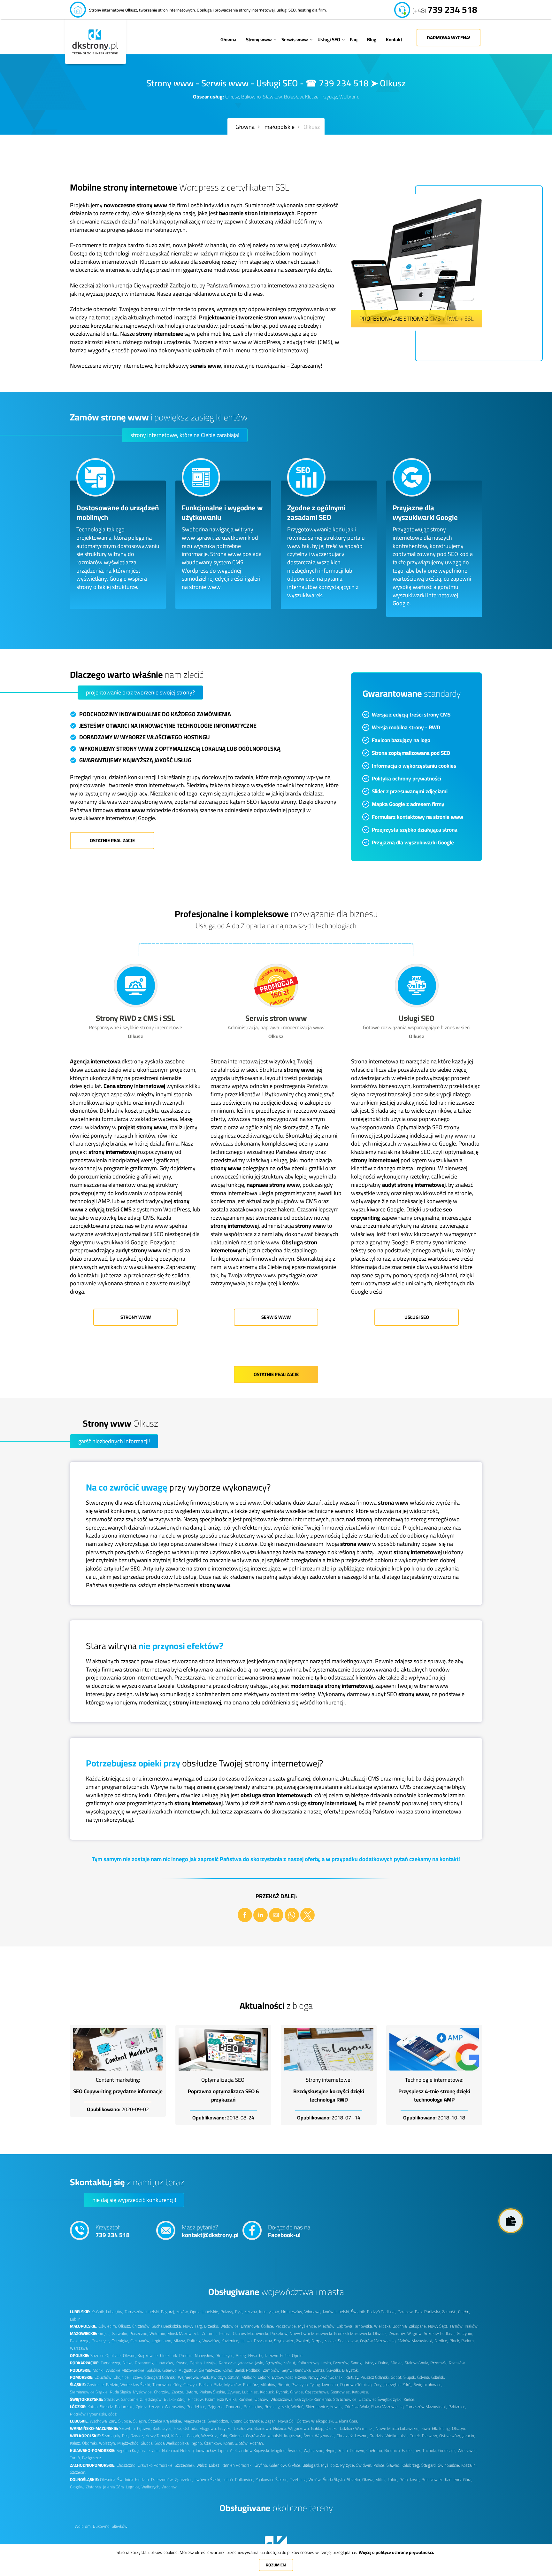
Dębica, (196, 2363)
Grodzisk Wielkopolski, (389, 2436)
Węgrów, (415, 2333)
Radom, (468, 2341)
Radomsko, (125, 2407)
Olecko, (332, 2428)
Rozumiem (276, 2565)
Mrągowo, (208, 2428)
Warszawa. (79, 2348)
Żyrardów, (397, 2333)
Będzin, (113, 2385)
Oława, (368, 2480)
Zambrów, (272, 2370)
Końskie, (246, 2399)
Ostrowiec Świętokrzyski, (381, 2399)
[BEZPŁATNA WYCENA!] (511, 2221)
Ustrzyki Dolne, (376, 2363)
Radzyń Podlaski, (382, 2312)
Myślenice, (307, 2326)
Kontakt (394, 39)
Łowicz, (337, 2407)
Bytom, (192, 2392)
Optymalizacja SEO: (223, 2080)
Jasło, (260, 2363)
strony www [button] (136, 1317)
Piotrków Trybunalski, (88, 2414)
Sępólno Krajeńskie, (134, 2451)
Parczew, (406, 2312)
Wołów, (315, 2480)
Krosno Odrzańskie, (247, 2421)
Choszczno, (126, 2465)
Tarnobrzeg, (111, 2363)
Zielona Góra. (347, 2421)
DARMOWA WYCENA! (448, 38)
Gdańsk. (438, 2377)
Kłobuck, (267, 2392)
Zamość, (449, 2312)
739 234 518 (445, 7)
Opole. (298, 2356)
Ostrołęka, (120, 2341)
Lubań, (228, 2480)
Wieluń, (298, 2407)
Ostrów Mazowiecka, (378, 2341)
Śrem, (309, 2436)
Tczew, (137, 2377)
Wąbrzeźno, (314, 2451)
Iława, (426, 2428)
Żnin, (156, 2451)
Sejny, (287, 2370)
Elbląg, (445, 2428)
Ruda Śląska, (121, 2392)
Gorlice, (268, 2326)
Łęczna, (251, 2312)
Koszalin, (469, 2465)
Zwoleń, (303, 2341)
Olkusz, (125, 2326)
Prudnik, (186, 2356)
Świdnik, (358, 2312)
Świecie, (295, 2451)
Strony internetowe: (329, 2080)
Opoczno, (234, 2407)
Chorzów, (162, 2392)
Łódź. (113, 2414)
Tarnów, (456, 2326)
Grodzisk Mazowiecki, (353, 2333)
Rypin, (331, 2451)
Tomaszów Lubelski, (142, 2312)
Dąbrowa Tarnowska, (355, 2326)
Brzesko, (212, 2326)
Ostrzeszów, (450, 2436)
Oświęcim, (108, 2326)
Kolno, (228, 2370)
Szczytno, (127, 2428)
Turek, (415, 2436)
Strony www (259, 39)
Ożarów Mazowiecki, (251, 2333)
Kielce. (409, 2399)
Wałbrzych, (151, 2487)
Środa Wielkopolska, (172, 2443)
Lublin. (76, 2319)
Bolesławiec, (433, 2480)
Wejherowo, (188, 2377)
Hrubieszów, (292, 2312)
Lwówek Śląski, (208, 2480)
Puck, (205, 2377)
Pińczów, (196, 2399)
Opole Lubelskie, (205, 2312)
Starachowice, (345, 2399)
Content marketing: (118, 2080)
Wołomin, (158, 2333)
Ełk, (435, 2428)
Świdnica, (126, 2480)
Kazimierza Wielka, (221, 2399)
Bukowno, (102, 2526)
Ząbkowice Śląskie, (272, 2480)
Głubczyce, (225, 2356)
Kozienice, (230, 2341)
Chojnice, (122, 2377)
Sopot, (397, 2377)
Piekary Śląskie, (213, 2392)
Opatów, (262, 2399)
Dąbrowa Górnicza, (356, 2385)
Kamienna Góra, (459, 2480)
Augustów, (188, 2370)
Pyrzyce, (348, 2465)
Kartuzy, (352, 2377)
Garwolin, (120, 2333)
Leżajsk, (211, 2363)
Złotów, (242, 2443)
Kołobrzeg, (411, 2465)
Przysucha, (263, 2341)
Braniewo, (263, 2428)
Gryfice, (295, 2465)
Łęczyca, (156, 2407)
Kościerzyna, (296, 2377)
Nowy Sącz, (438, 2326)
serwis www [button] (276, 1317)
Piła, (126, 2436)
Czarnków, (213, 2443)
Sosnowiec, (341, 2392)
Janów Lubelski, (336, 2312)
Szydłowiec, (284, 2341)
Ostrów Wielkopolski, (264, 2436)
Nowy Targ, (193, 2326)
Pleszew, (430, 2436)
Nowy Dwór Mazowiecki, (311, 2333)
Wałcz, (202, 2465)
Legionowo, (162, 2341)
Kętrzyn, (144, 2428)
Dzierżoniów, (162, 2480)
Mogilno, (279, 2451)
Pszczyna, (300, 2385)
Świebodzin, (218, 2421)
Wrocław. (169, 2487)
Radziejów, (411, 2451)
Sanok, (356, 2363)
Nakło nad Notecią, (178, 2451)
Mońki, (99, 2370)
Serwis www (295, 39)
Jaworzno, (330, 2385)
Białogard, (311, 2465)
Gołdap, (318, 2428)
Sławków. (120, 2526)
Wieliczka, (383, 2326)
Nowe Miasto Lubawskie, (398, 2428)
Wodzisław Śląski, (136, 2385)
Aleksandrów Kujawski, (250, 2451)
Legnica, (133, 2487)
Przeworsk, (145, 2363)
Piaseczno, (139, 2333)
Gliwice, (297, 2392)
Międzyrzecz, (195, 2421)
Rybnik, (282, 2392)
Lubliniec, (250, 2392)
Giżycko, (225, 2428)
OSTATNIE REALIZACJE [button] (112, 840)
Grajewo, (170, 2370)
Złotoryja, (94, 2487)
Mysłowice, (143, 2392)
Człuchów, (103, 2377)
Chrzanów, (141, 2326)
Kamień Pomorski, (238, 2465)
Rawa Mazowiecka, (388, 2407)
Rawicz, (137, 2436)
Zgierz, (142, 2407)
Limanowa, (250, 2326)
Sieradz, (107, 2407)
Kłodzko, (142, 2480)
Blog (372, 39)
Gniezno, (237, 2436)
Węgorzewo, (299, 2428)
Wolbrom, (83, 2526)
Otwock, (380, 2333)
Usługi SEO (329, 39)
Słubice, (125, 2421)
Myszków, (233, 2385)
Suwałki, (334, 2370)
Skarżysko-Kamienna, (313, 2399)
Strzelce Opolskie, (106, 2356)
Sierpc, (317, 2341)
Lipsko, (247, 2341)
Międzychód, (128, 2443)
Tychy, (315, 2385)
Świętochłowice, (428, 2385)
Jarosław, (246, 2363)
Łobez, (215, 2465)
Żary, (113, 2421)
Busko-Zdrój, (175, 2399)
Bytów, (278, 2377)
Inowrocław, (206, 2451)
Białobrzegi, (80, 2341)
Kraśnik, (98, 2312)
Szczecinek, (185, 2465)
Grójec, (104, 2333)
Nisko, (128, 2363)
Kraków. (471, 2326)
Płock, (455, 2341)
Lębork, (264, 2377)
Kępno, (197, 2443)
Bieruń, (284, 2385)
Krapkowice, (148, 2356)
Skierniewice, (317, 2407)
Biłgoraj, (168, 2312)
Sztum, (234, 2377)
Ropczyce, (228, 2363)
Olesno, (130, 2356)
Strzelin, (354, 2480)
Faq (354, 39)
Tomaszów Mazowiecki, (426, 2407)
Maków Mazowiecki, (415, 2341)
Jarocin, (469, 2436)
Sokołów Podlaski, (440, 2333)
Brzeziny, (272, 2407)
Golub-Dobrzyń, (351, 2451)
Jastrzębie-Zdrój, (398, 2385)
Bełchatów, (253, 2407)
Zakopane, (418, 2326)
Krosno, (182, 2363)
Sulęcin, (140, 2421)
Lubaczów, (165, 2363)
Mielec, (397, 2363)
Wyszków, (211, 2341)
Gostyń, (193, 2436)
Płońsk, (225, 2333)
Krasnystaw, (269, 2312)
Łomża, (319, 2370)
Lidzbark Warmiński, (357, 2428)
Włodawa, (313, 2312)
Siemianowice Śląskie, (89, 2392)
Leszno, (362, 2436)
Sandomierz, (132, 2399)
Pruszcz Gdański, (375, 2377)
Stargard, (429, 2465)
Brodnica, (392, 2451)
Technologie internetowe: (434, 2080)
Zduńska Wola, (357, 2407)
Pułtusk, (194, 2341)
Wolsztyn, (107, 2443)
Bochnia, (400, 2326)
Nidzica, (280, 2428)
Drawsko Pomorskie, (156, 2465)
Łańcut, (290, 2363)
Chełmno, (375, 2451)
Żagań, (271, 2421)
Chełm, (464, 2312)
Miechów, (327, 2326)
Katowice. (360, 2392)
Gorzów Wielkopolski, (315, 2421)
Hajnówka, (302, 2370)
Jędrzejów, (153, 2399)
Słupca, (147, 2443)
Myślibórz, (330, 2465)
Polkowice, (245, 2480)
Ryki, (239, 2312)
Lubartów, (115, 2312)
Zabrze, (178, 2392)
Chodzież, (345, 2436)
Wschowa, (99, 2421)
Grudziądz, (447, 2451)
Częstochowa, (317, 2392)
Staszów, (112, 2399)
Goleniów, (278, 2465)
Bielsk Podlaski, (248, 2370)
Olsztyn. (459, 2428)
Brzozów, (341, 2363)
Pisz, (178, 2428)
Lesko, (326, 2363)
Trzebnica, (299, 2480)
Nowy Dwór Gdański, (326, 2377)
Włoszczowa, (282, 2399)
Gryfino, (261, 2465)
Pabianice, (457, 2407)
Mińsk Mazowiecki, (184, 2333)
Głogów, (77, 2487)
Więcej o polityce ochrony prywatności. (396, 2552)
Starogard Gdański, (161, 2377)
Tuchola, (430, 2451)
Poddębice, (196, 2407)
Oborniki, (90, 2443)
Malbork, (249, 2377)
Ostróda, (191, 2428)
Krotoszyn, (293, 2436)
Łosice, (331, 2341)
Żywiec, (234, 2392)
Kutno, (93, 2407)
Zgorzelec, (184, 2480)
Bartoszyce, (162, 2428)
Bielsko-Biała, (211, 2385)
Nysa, (253, 2356)
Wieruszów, (175, 2407)
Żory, (378, 2385)
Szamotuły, (111, 2436)
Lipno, (223, 2451)
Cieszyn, (191, 2385)
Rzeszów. (457, 2363)
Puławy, (227, 2312)
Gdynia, (424, 2377)
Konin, (229, 2443)
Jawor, (415, 2480)
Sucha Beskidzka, (167, 2326)
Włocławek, (468, 2451)
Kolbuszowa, (308, 2363)
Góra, (404, 2480)
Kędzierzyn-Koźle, (275, 2356)
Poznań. (257, 2443)
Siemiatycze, (210, 2370)
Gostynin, (465, 2333)
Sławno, (393, 2465)
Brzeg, (241, 2356)
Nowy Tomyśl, (158, 2436)
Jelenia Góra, (114, 2487)
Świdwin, (364, 2465)
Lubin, (393, 2480)
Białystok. (350, 2370)
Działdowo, (243, 2428)
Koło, (224, 2436)
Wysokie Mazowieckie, (126, 2370)
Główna (228, 39)
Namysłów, (205, 2356)
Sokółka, (154, 2370)
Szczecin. (78, 2472)
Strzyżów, (274, 2363)
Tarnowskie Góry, (167, 2385)
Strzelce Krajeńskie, (165, 2421)
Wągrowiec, (325, 2436)
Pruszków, (279, 2333)
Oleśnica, (108, 2480)
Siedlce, (441, 2341)
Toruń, (75, 2458)
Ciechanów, (140, 2341)
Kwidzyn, (219, 2377)
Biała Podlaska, (428, 2312)
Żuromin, (210, 2333)
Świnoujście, (449, 2465)
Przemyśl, (439, 2363)
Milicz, (381, 2480)
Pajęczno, (216, 2407)
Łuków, (183, 2312)
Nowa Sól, (287, 2421)
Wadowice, (230, 2326)
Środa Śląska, (334, 2480)
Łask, (286, 2407)
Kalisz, (75, 2443)
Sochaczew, (348, 2341)
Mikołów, (268, 2385)
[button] (245, 1915)
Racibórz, (251, 2385)
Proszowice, (286, 2326)
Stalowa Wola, (417, 2363)
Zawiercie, (96, 2385)
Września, (210, 2436)
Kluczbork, (169, 2356)
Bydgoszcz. (92, 2458)
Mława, (180, 2341)
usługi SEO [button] (417, 1317)
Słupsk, (410, 2377)
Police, (379, 2465)
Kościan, (178, 2436)
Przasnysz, (101, 2341)
